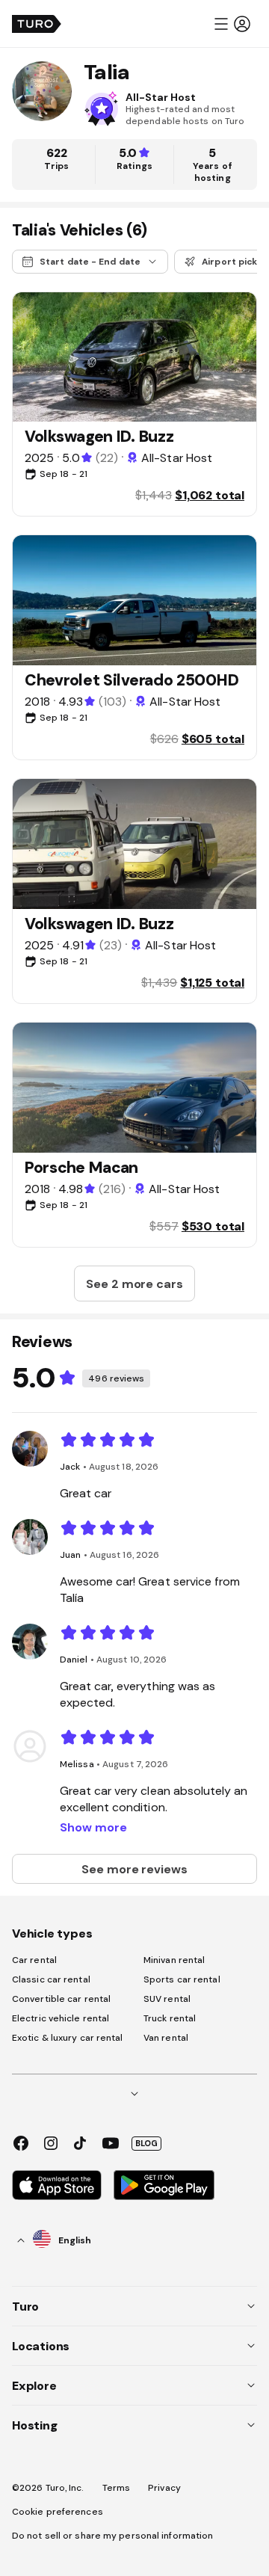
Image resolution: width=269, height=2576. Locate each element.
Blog (146, 2143)
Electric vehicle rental (61, 2018)
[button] (232, 24)
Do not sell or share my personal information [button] (112, 2536)
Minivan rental (174, 1960)
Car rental (34, 1960)
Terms (117, 2488)
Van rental (166, 2038)
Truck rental (170, 2018)
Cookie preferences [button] (58, 2512)
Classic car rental (51, 1979)
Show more (93, 1827)
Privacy (164, 2488)
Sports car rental (182, 1979)
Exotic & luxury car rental (68, 2038)
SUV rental (167, 1999)
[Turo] (37, 24)
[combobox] (55, 2240)
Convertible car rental (61, 1999)
